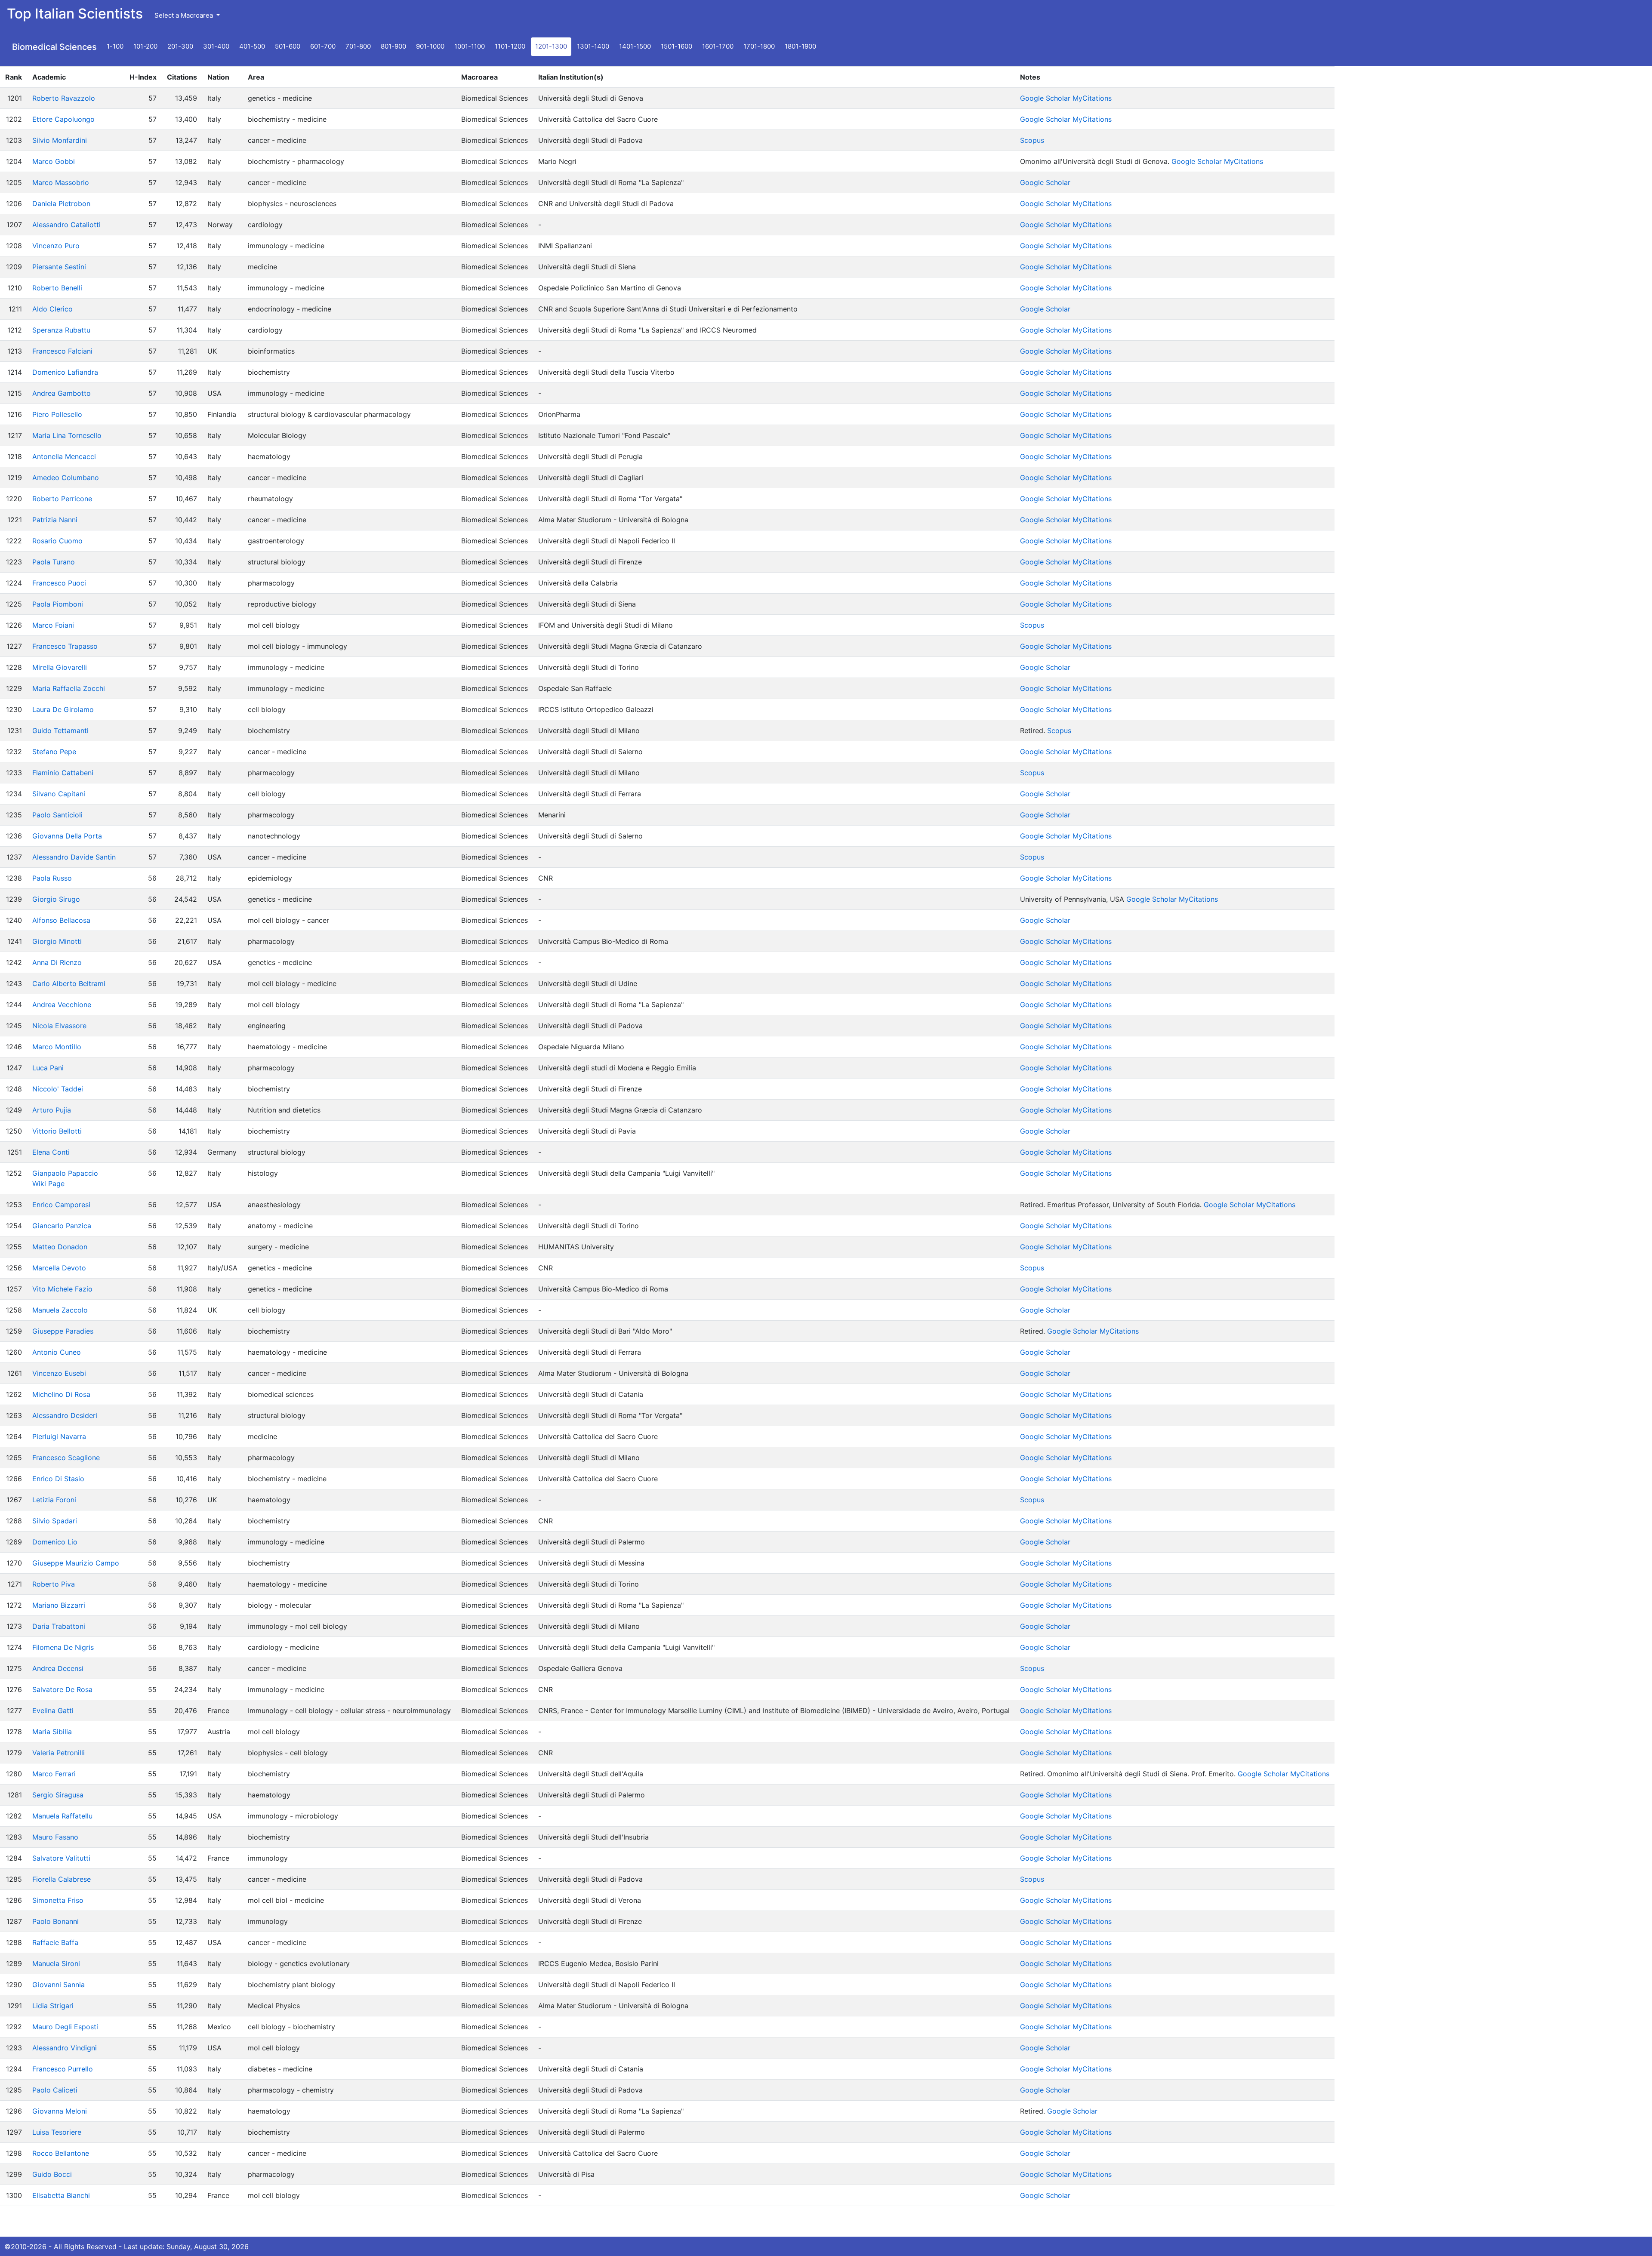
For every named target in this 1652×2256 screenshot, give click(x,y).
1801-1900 (800, 46)
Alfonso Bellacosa (61, 920)
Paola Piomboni (58, 604)
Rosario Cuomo (57, 541)
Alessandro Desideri (65, 1415)
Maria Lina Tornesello (67, 435)
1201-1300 (551, 46)
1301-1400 (593, 46)
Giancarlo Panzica (62, 1226)
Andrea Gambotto (62, 393)
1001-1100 (470, 46)
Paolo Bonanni (55, 1921)
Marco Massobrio (61, 182)
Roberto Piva (54, 1584)
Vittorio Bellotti (57, 1131)
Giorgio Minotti (57, 941)
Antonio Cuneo (57, 1352)
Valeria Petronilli (59, 1753)
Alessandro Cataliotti (66, 225)
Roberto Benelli (57, 288)
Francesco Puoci (59, 583)
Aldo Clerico (52, 309)
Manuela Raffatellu (62, 1816)
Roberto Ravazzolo (64, 98)
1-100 (115, 46)
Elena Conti (51, 1152)
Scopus (1032, 140)
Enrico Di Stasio (58, 1479)
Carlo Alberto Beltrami (69, 983)
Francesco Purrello (63, 2069)
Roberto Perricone (62, 499)
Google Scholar (1045, 182)
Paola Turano (54, 562)
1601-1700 (718, 46)
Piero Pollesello (57, 414)
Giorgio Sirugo (56, 899)
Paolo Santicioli (57, 815)
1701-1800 (759, 46)
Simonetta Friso (58, 1900)
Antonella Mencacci (64, 456)
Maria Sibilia (52, 1732)
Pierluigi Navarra (59, 1436)
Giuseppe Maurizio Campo (76, 1563)
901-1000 (430, 46)
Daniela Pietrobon (61, 203)
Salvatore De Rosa (62, 1689)
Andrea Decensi (58, 1668)
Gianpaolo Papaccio (65, 1173)
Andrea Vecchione (62, 1005)
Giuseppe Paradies (63, 1331)
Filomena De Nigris (63, 1647)
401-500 (252, 46)
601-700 (323, 46)
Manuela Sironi (56, 1963)
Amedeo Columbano (66, 478)
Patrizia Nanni (55, 520)
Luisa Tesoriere (57, 2132)
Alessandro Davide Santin (74, 857)
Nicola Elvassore (59, 1026)
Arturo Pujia (52, 1110)
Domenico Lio (55, 1542)
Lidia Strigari (53, 2006)
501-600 (288, 46)
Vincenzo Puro (56, 246)
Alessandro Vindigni (65, 2048)
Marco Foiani (53, 625)
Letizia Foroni (54, 1500)
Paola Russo (52, 878)
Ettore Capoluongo (63, 119)
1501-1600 (677, 46)
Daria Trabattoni (59, 1626)
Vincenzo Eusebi (59, 1373)
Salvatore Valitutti (61, 1858)
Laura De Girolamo (63, 709)
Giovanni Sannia (59, 1985)
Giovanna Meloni (60, 2111)
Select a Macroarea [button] (185, 15)
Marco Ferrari (54, 1774)
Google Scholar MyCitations (1066, 98)
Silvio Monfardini (60, 140)
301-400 (216, 46)
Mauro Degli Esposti (65, 2027)
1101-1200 (510, 46)
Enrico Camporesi (61, 1205)
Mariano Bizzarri (59, 1605)
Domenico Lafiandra (65, 372)
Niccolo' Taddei (58, 1089)
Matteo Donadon (60, 1247)
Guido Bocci (52, 2174)
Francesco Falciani (62, 351)
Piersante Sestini (59, 267)
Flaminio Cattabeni (63, 773)
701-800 (358, 46)
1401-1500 (635, 46)
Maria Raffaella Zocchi (69, 688)
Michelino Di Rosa (61, 1394)
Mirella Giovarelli (60, 667)
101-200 (145, 46)
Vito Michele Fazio (62, 1289)
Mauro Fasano (55, 1837)
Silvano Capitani (59, 794)
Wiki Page (48, 1183)
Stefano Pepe (54, 752)
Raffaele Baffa (55, 1942)
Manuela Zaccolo (60, 1310)
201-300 (180, 46)
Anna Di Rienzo (57, 962)
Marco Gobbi (54, 161)
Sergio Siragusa (58, 1795)
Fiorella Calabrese (62, 1879)
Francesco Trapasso (65, 646)
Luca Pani (48, 1068)
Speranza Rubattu (61, 330)
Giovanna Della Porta (67, 836)
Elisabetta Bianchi (61, 2195)
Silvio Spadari (55, 1521)
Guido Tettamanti (60, 730)
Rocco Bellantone (61, 2153)
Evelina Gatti (53, 1710)
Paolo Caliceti (55, 2090)
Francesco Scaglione (66, 1458)
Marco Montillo (57, 1047)
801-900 (393, 46)
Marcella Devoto (59, 1268)
